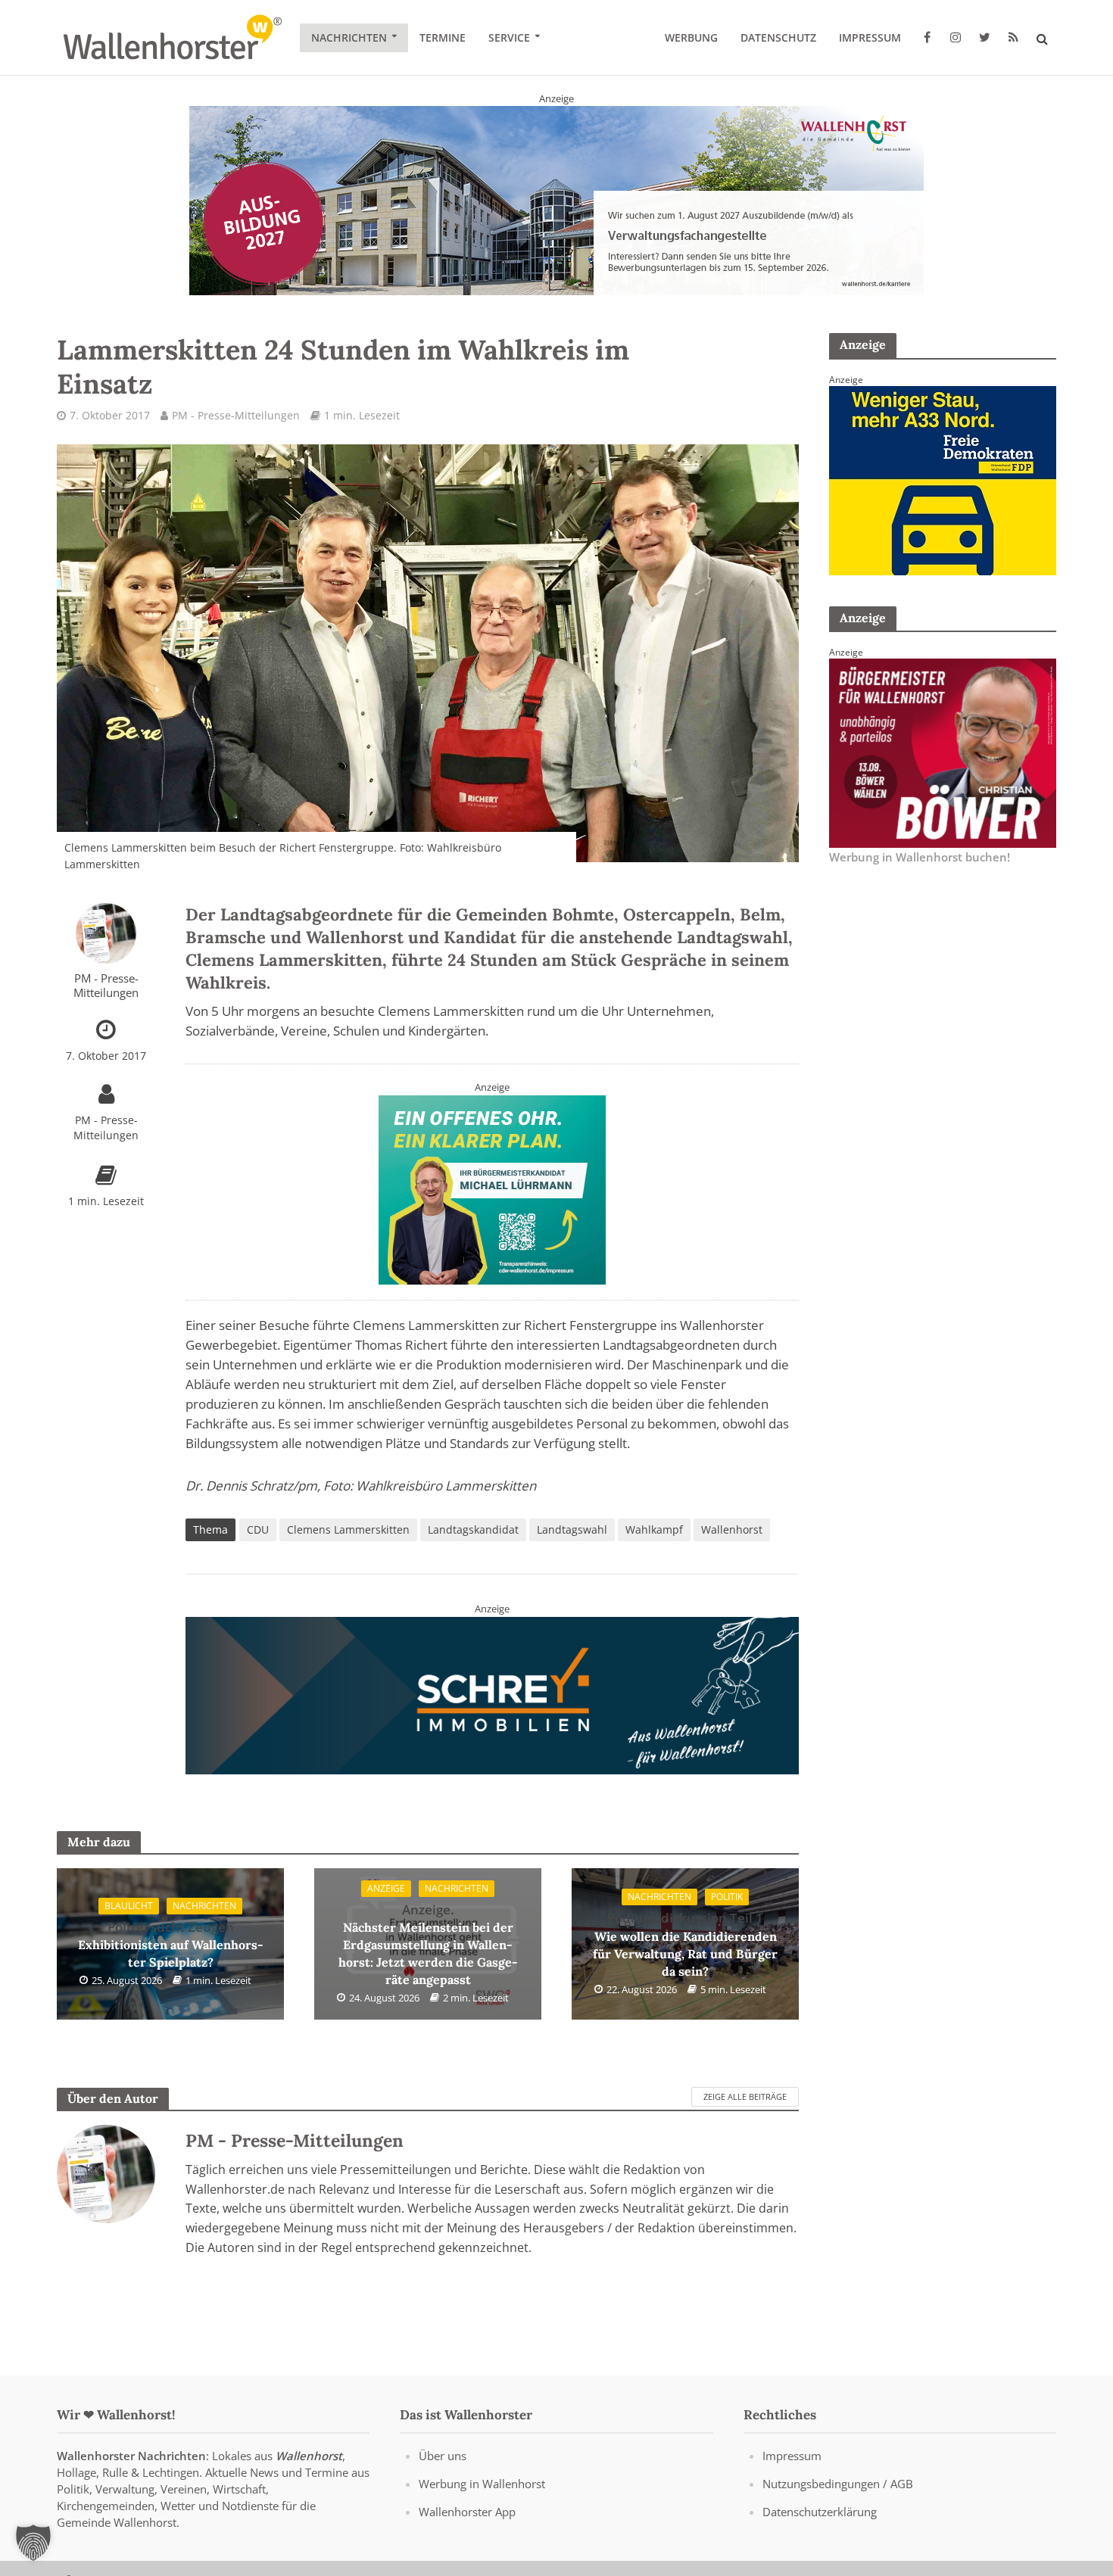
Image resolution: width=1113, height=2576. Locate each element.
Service (509, 37)
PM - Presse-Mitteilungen (236, 415)
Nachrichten (349, 37)
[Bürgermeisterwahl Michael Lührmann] (492, 1188)
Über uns (443, 2456)
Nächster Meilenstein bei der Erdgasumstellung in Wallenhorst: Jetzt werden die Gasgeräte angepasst (428, 1944)
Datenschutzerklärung (820, 2512)
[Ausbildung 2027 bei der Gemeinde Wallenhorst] (556, 200)
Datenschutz (778, 37)
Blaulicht (129, 1906)
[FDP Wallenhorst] (943, 479)
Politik (727, 1897)
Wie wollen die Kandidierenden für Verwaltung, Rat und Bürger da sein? (685, 1944)
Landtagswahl (572, 1529)
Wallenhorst (732, 1529)
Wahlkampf (654, 1529)
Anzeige (386, 1888)
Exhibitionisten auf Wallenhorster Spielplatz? (171, 1944)
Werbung (691, 37)
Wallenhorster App (467, 2512)
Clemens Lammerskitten (348, 1529)
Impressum (870, 37)
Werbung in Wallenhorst (482, 2484)
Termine (443, 37)
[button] (33, 2543)
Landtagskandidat (473, 1529)
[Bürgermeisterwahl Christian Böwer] (943, 752)
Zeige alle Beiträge (745, 2096)
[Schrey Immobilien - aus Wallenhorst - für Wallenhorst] (492, 1694)
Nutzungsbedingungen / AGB (838, 2484)
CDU (258, 1529)
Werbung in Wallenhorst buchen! (920, 857)
